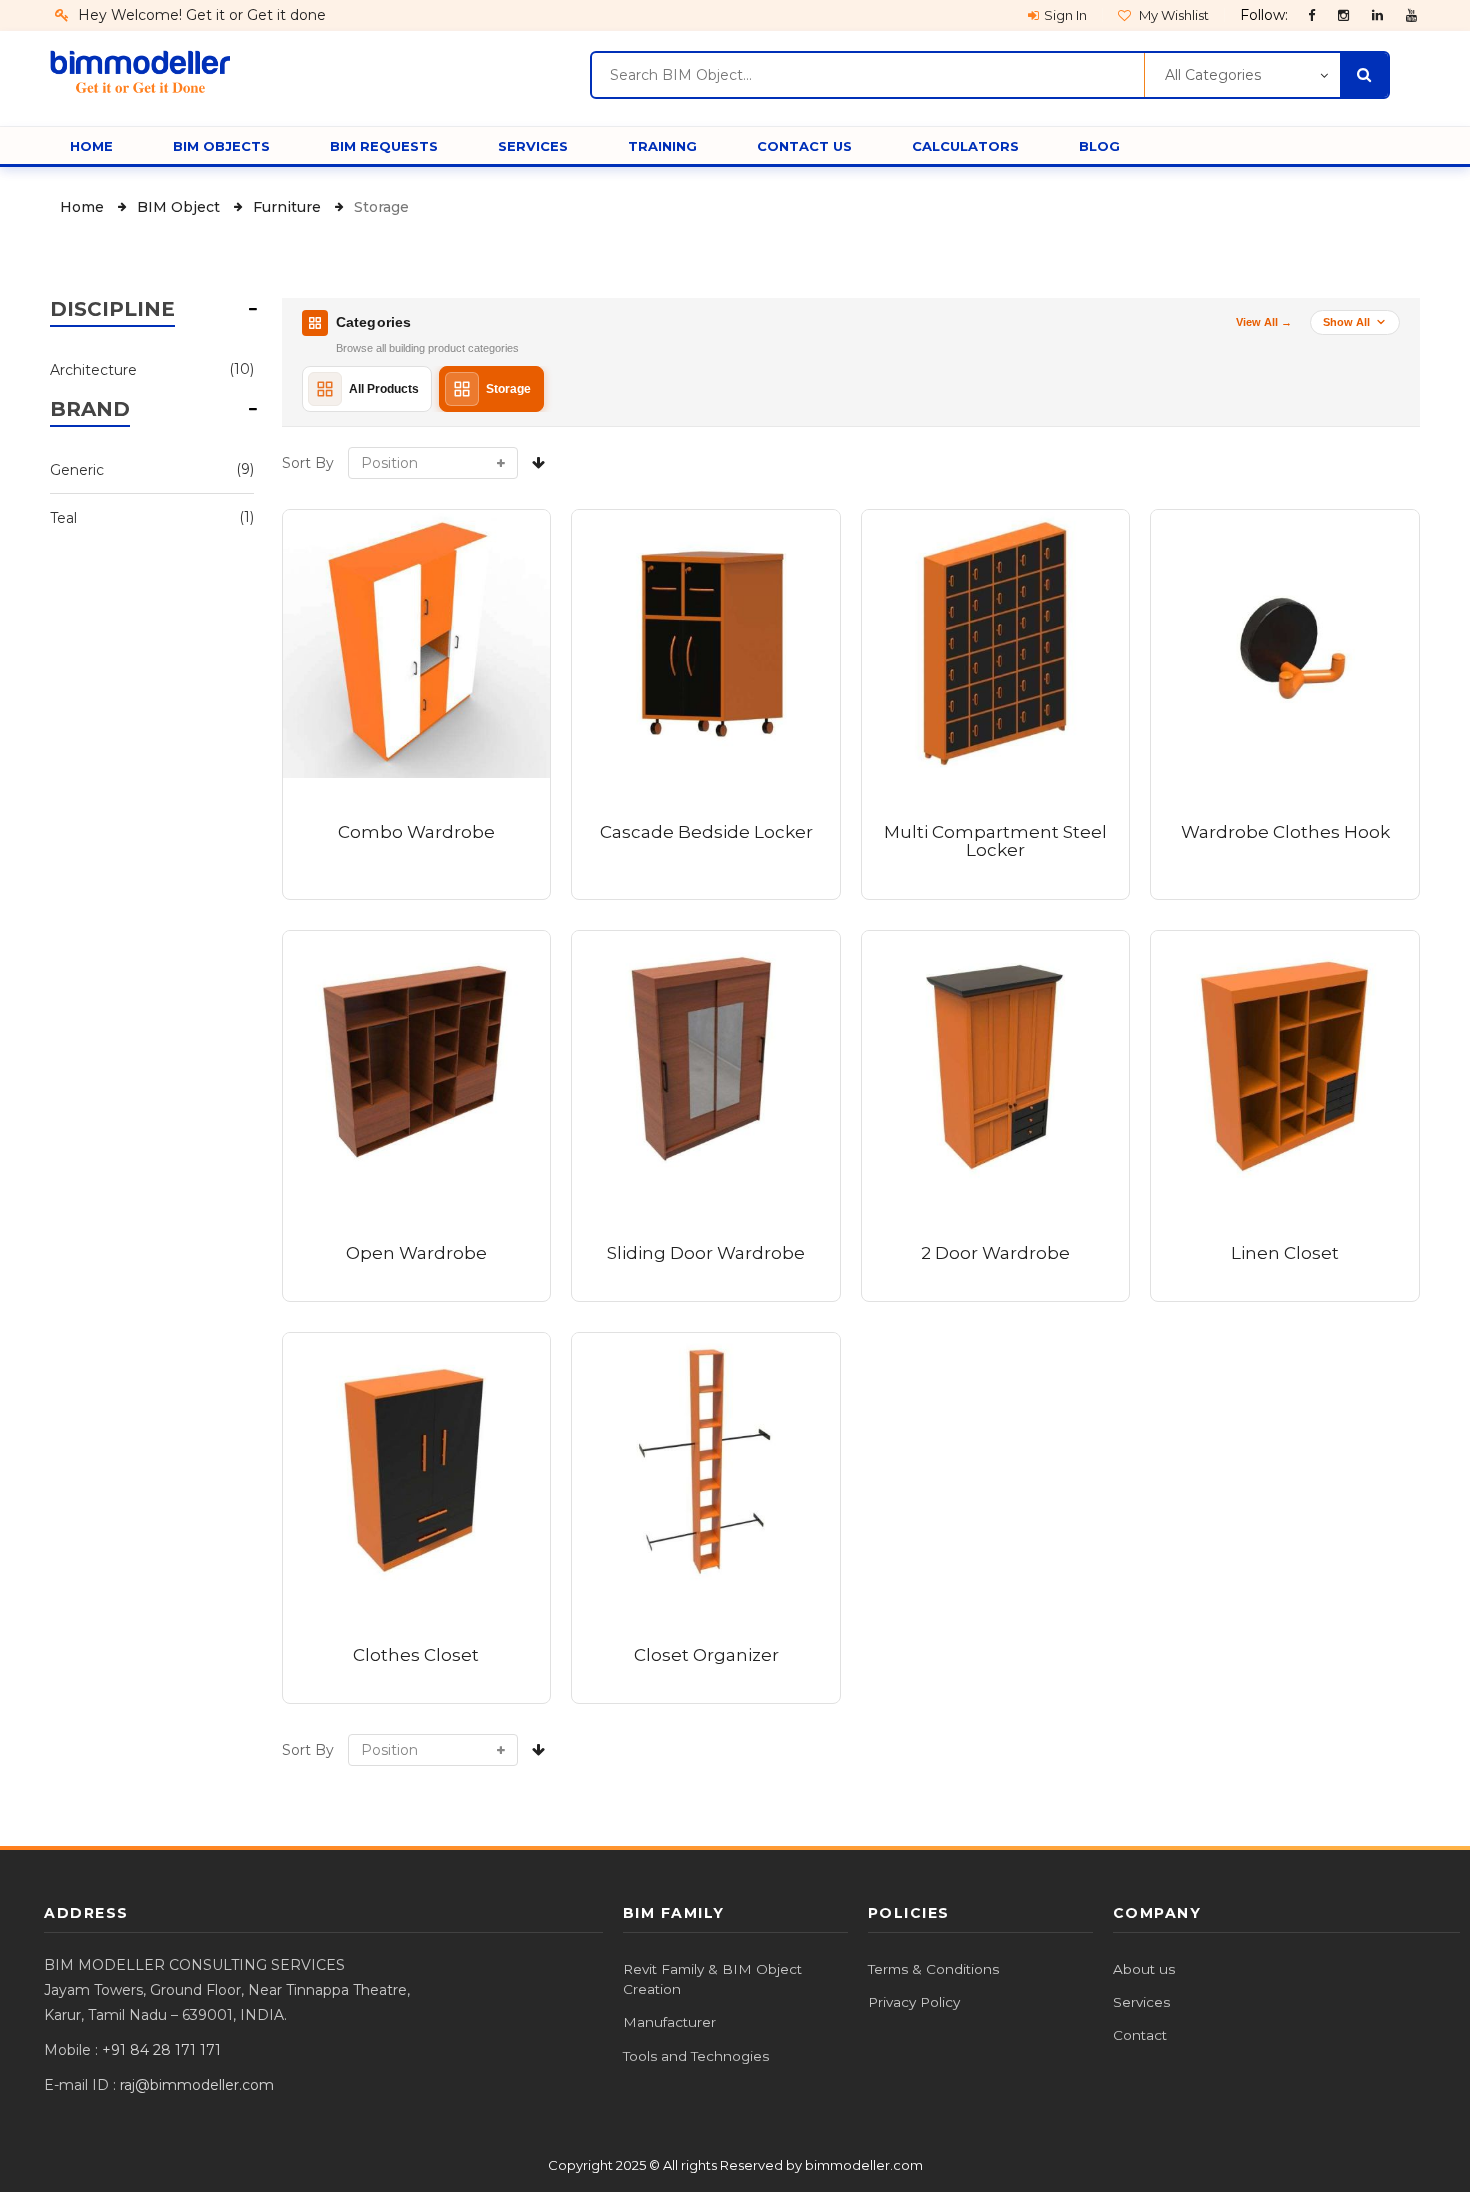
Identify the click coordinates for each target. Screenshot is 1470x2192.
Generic (139, 469)
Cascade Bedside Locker (706, 832)
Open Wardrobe (416, 1253)
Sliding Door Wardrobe (706, 1253)
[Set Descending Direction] (538, 463)
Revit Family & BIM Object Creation (712, 1979)
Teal (139, 517)
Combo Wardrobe (416, 832)
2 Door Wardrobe (995, 1253)
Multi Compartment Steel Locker (995, 841)
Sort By (308, 463)
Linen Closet (1285, 1253)
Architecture (139, 369)
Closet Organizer (706, 1655)
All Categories (1213, 75)
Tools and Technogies (696, 2056)
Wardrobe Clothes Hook (1285, 832)
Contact (1140, 2035)
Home (84, 207)
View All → (1264, 322)
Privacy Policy (914, 2002)
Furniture (289, 207)
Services (1141, 2002)
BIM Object (180, 207)
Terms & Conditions (933, 1969)
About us (1144, 1969)
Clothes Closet (416, 1655)
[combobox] (867, 75)
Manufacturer (669, 2022)
